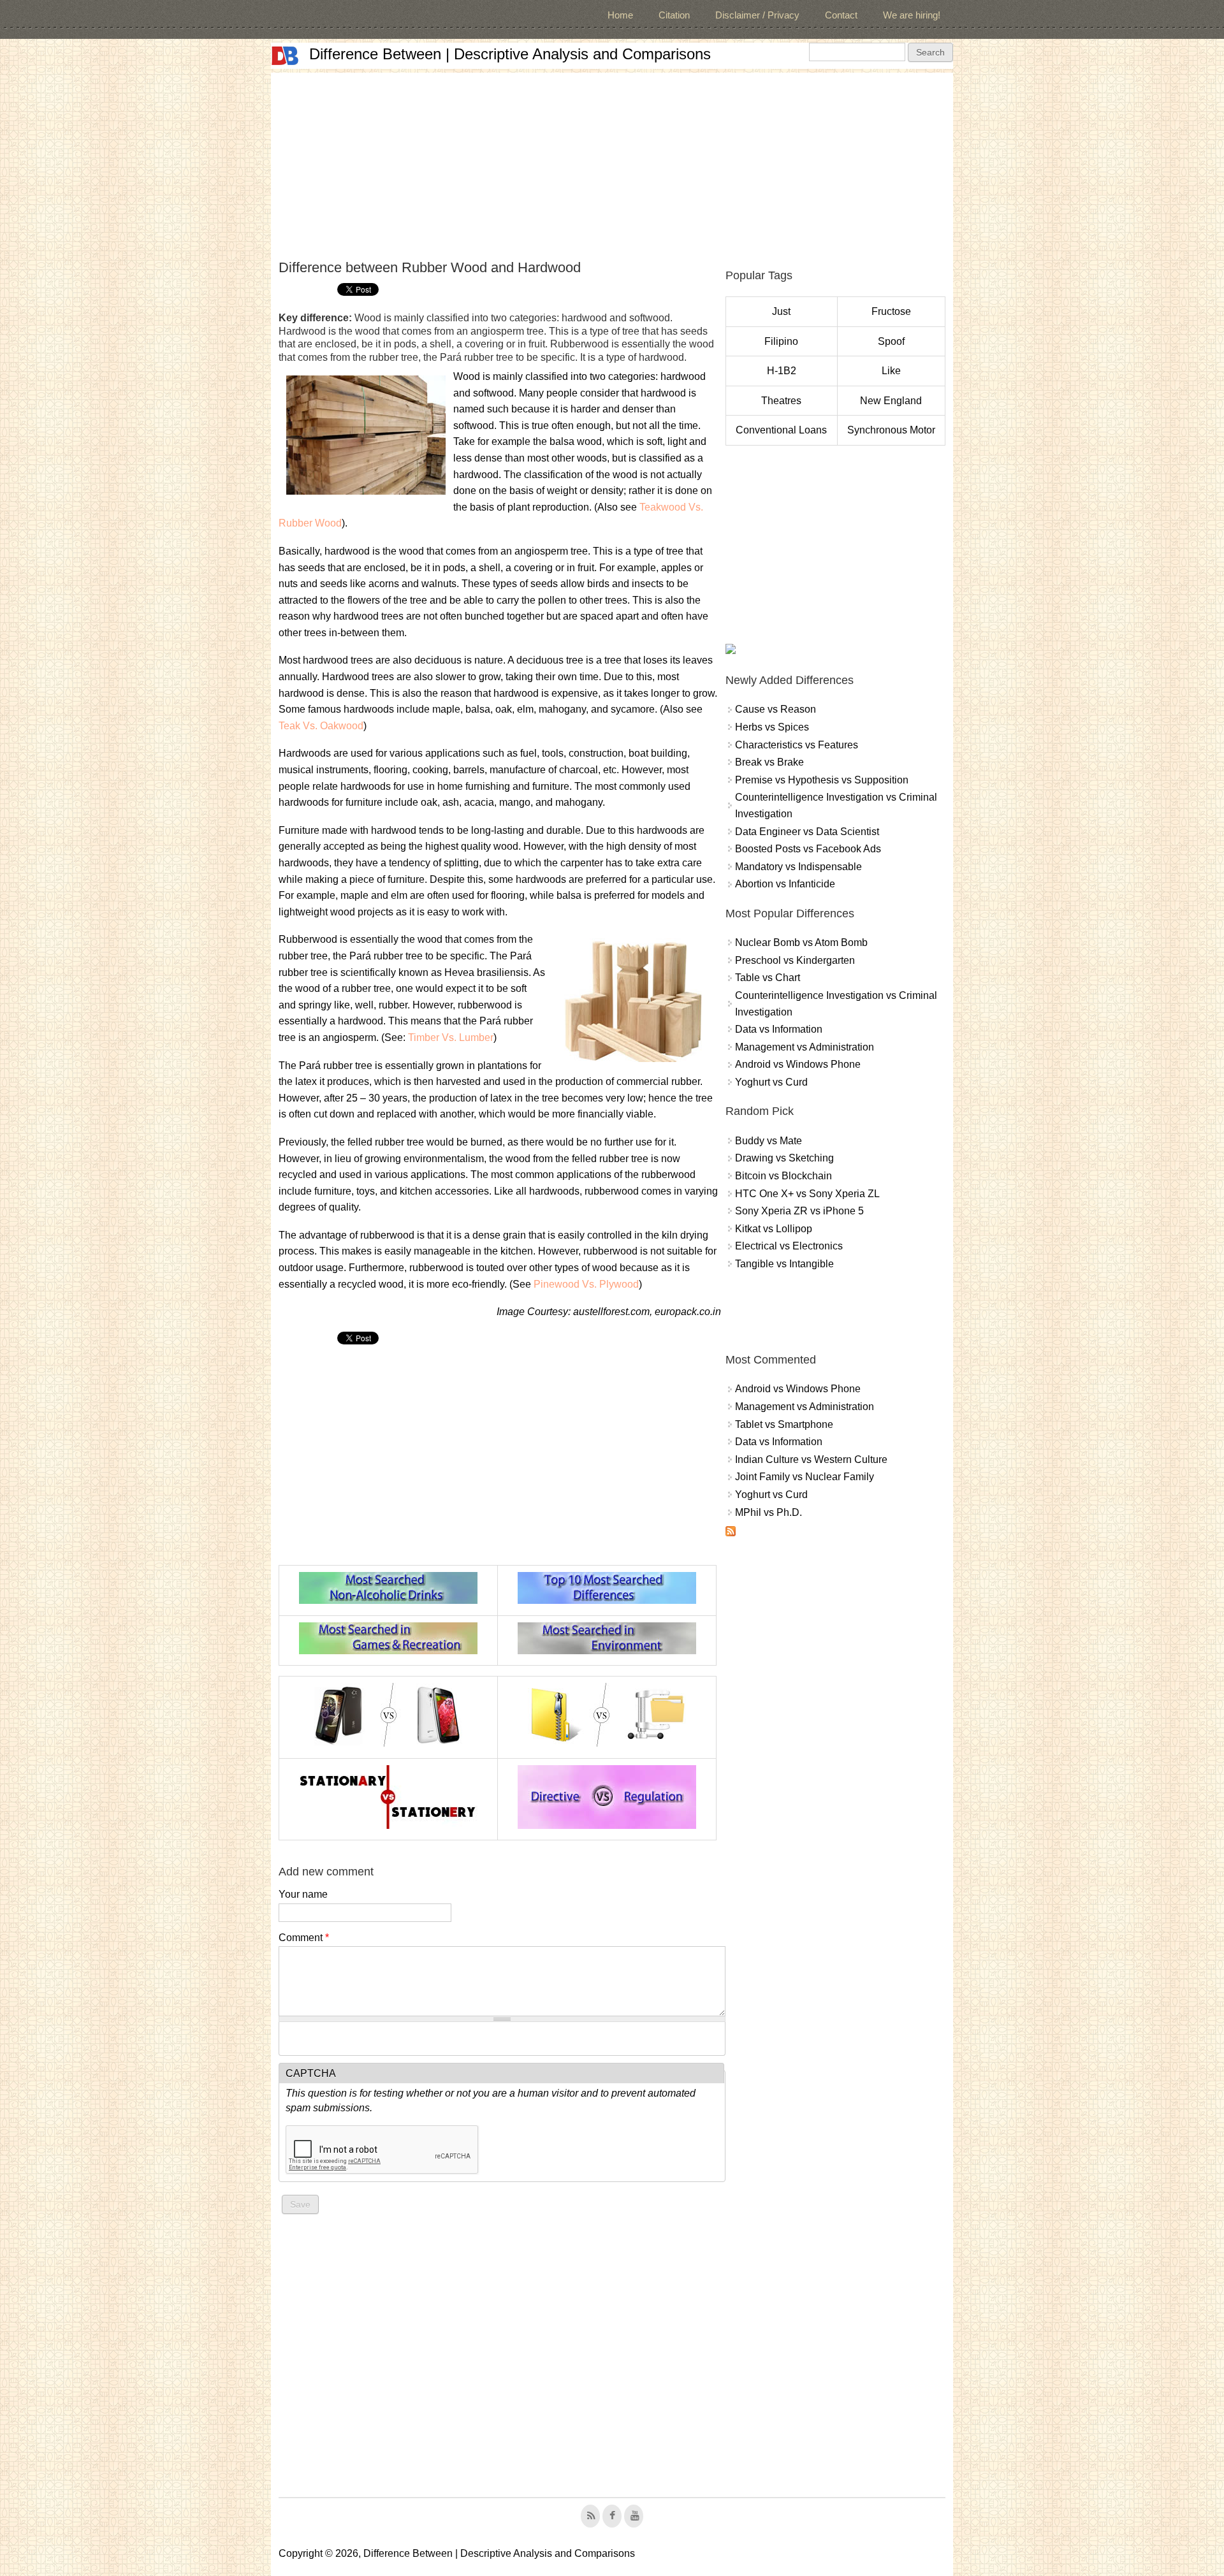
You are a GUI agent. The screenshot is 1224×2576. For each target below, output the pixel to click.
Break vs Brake (769, 762)
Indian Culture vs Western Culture (811, 1459)
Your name (303, 1894)
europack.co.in (688, 1312)
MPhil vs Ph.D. (769, 1512)
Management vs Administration (805, 1047)
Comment (304, 1938)
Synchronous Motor (891, 430)
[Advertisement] (612, 162)
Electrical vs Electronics (789, 1246)
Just (781, 311)
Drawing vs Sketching (784, 1158)
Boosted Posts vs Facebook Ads (808, 849)
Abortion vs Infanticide (785, 884)
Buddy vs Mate (769, 1141)
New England (891, 401)
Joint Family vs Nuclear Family (805, 1477)
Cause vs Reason (776, 709)
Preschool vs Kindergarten (795, 960)
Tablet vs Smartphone (784, 1424)
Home (620, 15)
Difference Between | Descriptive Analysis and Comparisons (510, 54)
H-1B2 (782, 371)
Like (891, 371)
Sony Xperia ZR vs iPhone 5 (799, 1211)
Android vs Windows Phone (798, 1064)
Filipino (781, 341)
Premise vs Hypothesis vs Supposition (822, 780)
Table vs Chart (768, 978)
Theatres (781, 401)
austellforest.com (611, 1312)
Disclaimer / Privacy (757, 15)
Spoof (891, 341)
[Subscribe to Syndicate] (731, 1533)
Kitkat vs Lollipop (774, 1229)
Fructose (891, 311)
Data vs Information (779, 1029)
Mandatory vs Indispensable (798, 867)
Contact (841, 15)
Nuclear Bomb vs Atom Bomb (801, 942)
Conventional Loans (781, 430)
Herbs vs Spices (772, 727)
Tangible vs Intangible (784, 1264)
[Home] (285, 56)
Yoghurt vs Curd (771, 1082)
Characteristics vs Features (797, 745)
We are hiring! (912, 15)
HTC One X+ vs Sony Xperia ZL (807, 1194)
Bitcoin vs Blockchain (783, 1176)
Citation (674, 15)
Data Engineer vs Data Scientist (807, 832)
